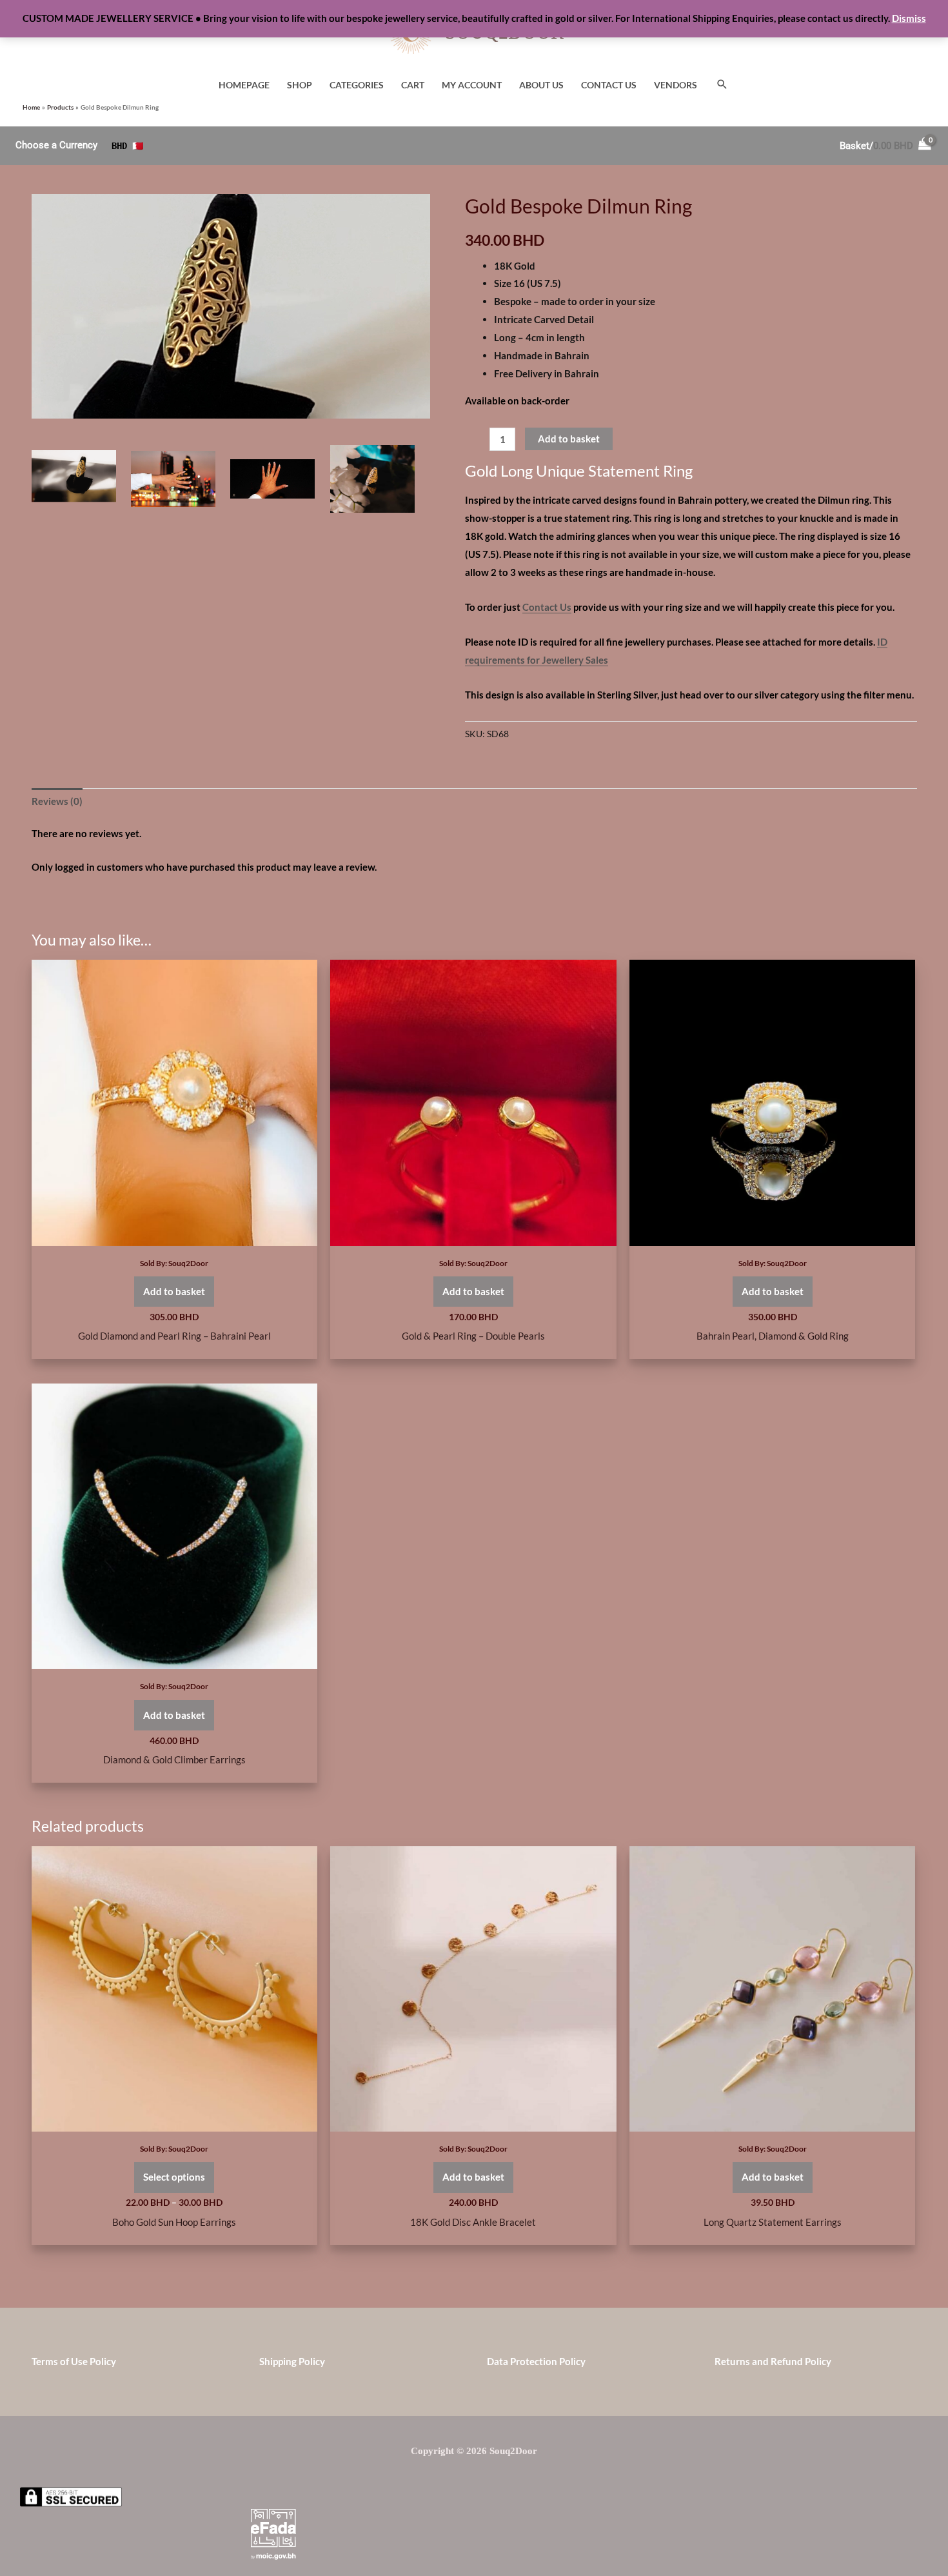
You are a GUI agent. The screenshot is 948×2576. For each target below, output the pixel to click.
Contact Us (547, 607)
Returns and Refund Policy (773, 2361)
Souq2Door (188, 1263)
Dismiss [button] (909, 18)
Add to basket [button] (174, 1291)
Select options (174, 2177)
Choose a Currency (56, 145)
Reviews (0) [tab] (57, 801)
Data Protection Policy (536, 2361)
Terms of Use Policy (74, 2361)
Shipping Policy (292, 2361)
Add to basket (569, 439)
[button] (722, 85)
